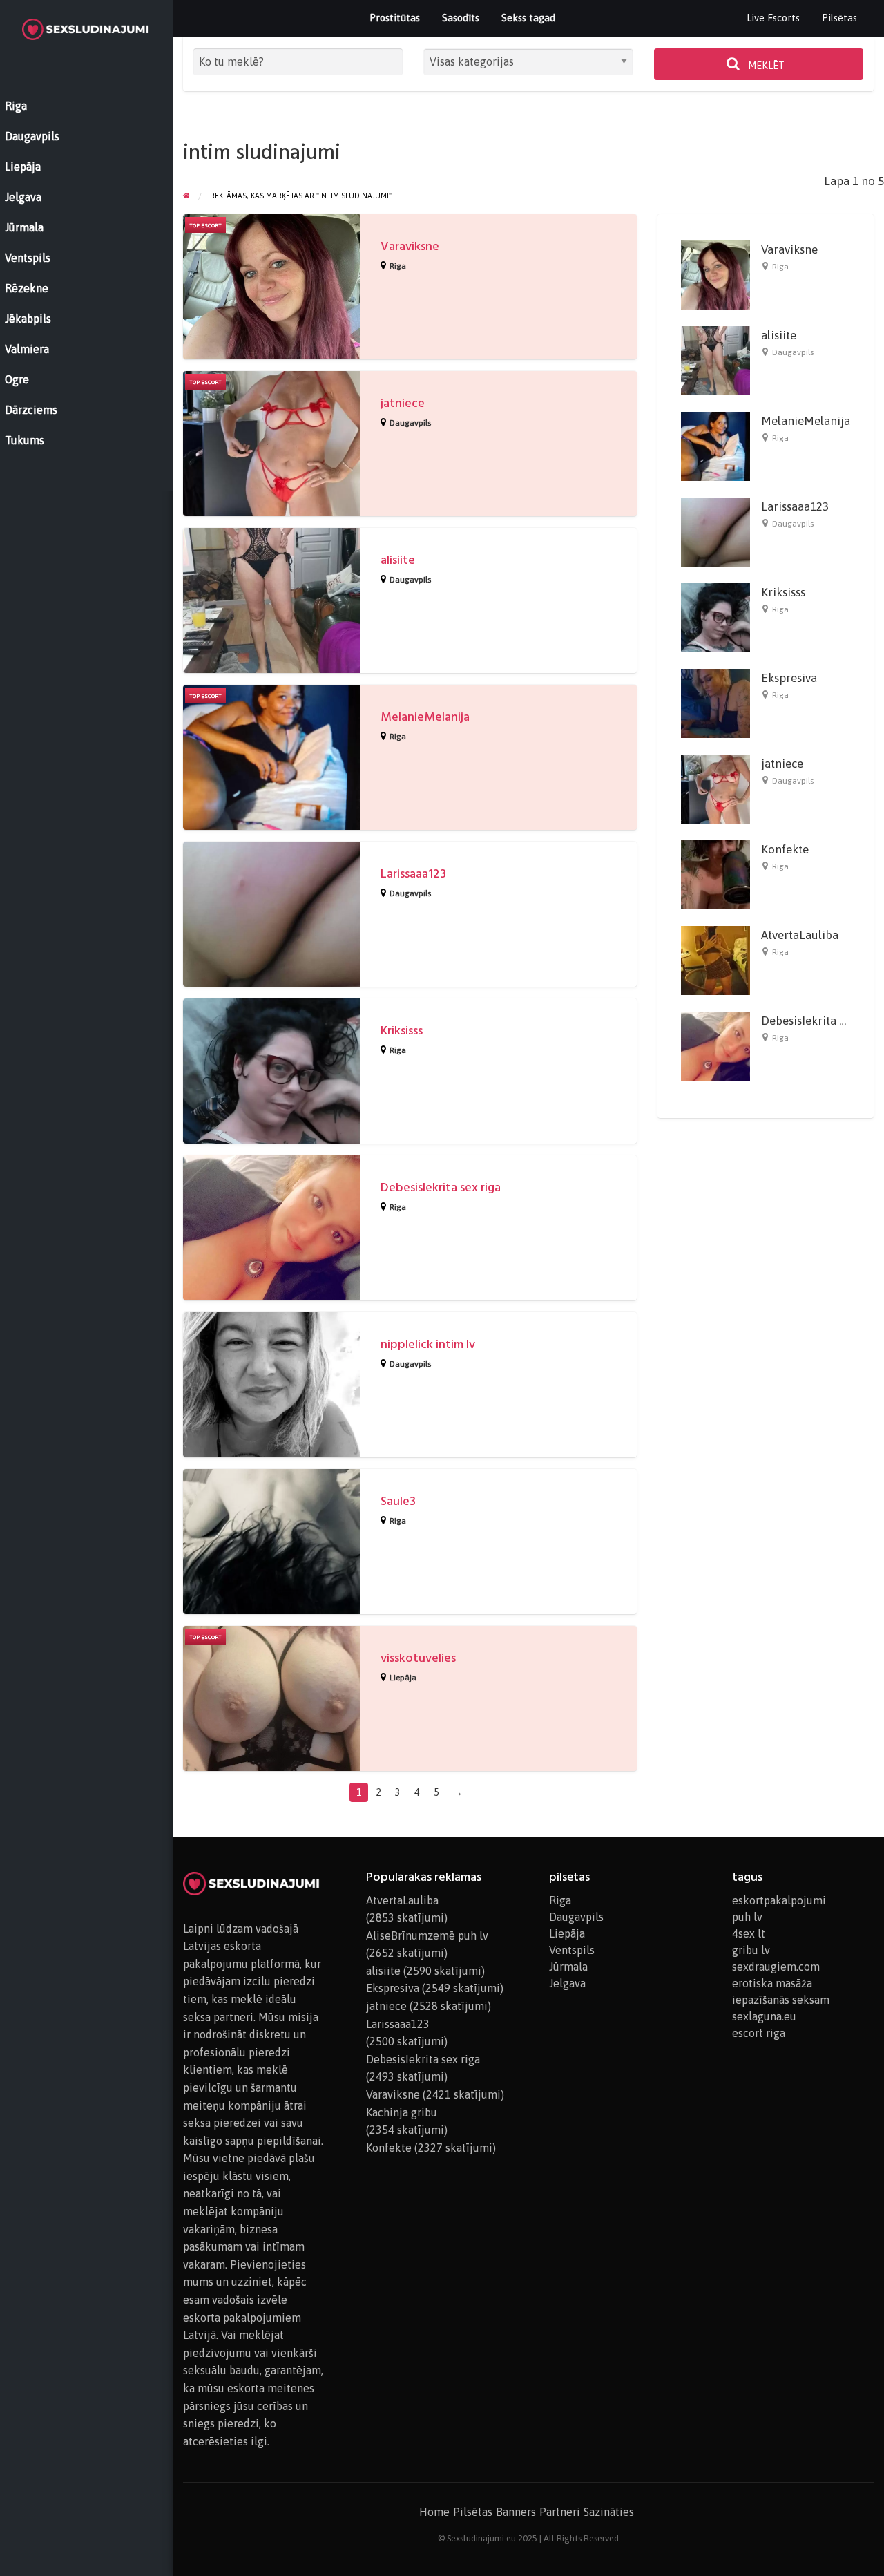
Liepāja (403, 1678)
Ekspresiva (789, 678)
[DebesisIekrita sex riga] (715, 1045)
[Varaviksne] (715, 274)
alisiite (398, 560)
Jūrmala (568, 1967)
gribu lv (751, 1950)
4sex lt (749, 1933)
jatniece (403, 403)
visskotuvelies (418, 1658)
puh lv (747, 1917)
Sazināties (609, 2512)
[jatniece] (715, 788)
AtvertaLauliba (800, 935)
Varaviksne (410, 246)
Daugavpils (410, 423)
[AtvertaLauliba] (715, 959)
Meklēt (765, 66)
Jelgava (567, 1983)
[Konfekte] (715, 873)
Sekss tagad (528, 18)
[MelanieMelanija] (715, 445)
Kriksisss (402, 1031)
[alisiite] (715, 359)
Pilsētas (839, 18)
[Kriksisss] (715, 616)
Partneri (560, 2512)
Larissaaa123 (413, 874)
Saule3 (398, 1501)
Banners (516, 2512)
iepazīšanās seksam (781, 2000)
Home (434, 2512)
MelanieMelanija (425, 717)
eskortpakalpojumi (779, 1900)
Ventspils (572, 1950)
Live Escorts (773, 18)
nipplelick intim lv (428, 1344)
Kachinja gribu (402, 2112)
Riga (398, 266)
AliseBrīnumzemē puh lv (427, 1935)
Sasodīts (461, 18)
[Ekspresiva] (715, 702)
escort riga (759, 2033)
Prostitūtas (395, 18)
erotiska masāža (772, 1983)
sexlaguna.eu (764, 2016)
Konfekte (785, 849)
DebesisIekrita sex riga (441, 1187)
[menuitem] (773, 18)
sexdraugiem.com (776, 1967)
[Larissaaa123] (715, 531)
